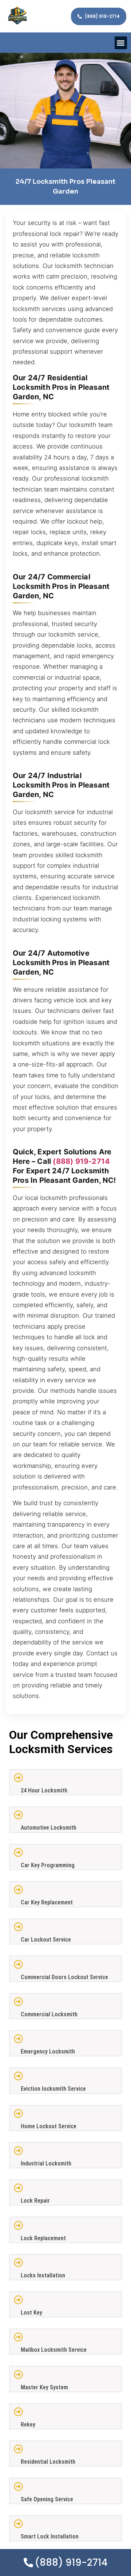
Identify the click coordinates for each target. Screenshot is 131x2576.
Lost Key (31, 2313)
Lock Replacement (43, 2238)
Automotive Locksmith (49, 1828)
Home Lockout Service (49, 2126)
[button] (121, 43)
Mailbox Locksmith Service (54, 2350)
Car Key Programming (48, 1865)
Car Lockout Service (46, 1940)
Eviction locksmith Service (53, 2089)
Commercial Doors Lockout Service (64, 1977)
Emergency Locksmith (48, 2052)
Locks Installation (43, 2275)
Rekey (28, 2425)
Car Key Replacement (47, 1902)
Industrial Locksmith (46, 2163)
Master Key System (44, 2387)
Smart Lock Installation (50, 2536)
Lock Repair (35, 2201)
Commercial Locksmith (49, 2014)
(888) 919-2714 (81, 1161)
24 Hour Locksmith (44, 1790)
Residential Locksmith (48, 2462)
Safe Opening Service (47, 2499)
